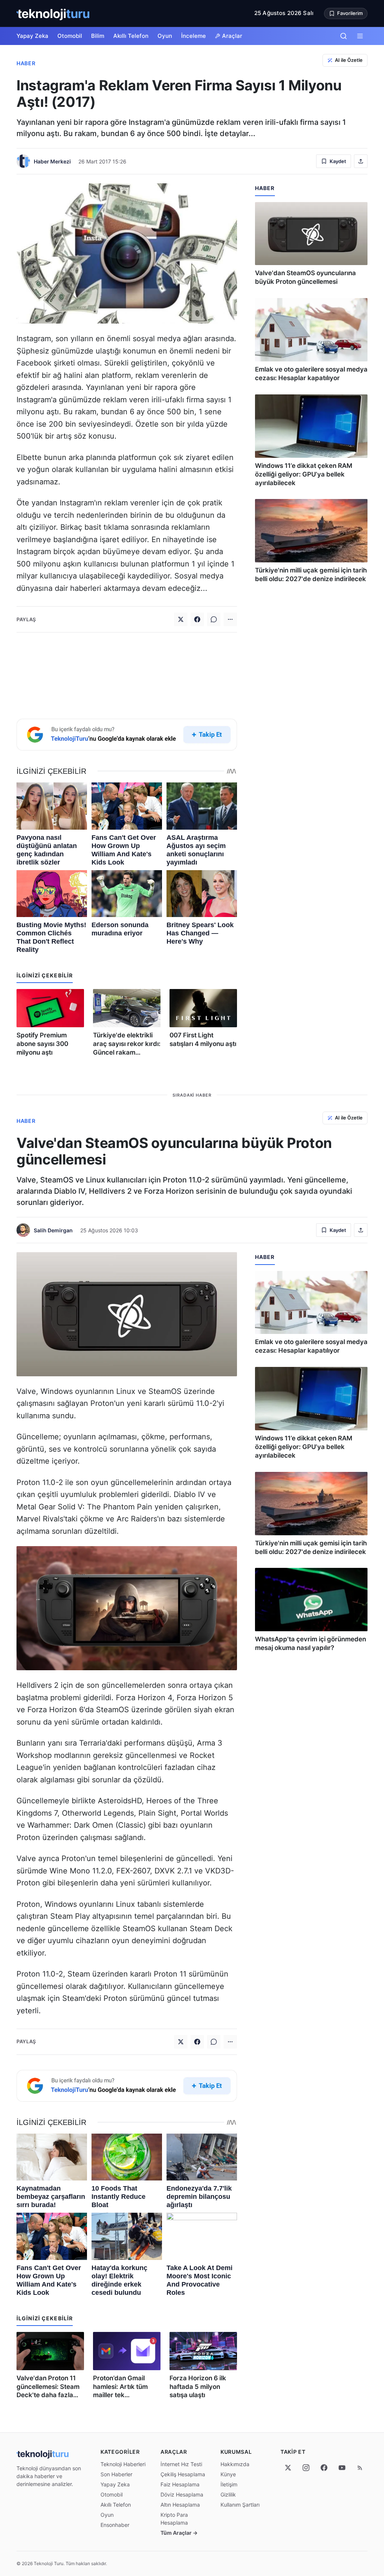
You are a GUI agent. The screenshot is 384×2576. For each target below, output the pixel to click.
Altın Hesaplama (180, 2505)
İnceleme (193, 36)
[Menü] (360, 36)
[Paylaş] (361, 161)
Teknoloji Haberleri (123, 2464)
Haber (26, 63)
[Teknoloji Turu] (53, 13)
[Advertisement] (127, 674)
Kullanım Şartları (240, 2505)
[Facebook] (197, 619)
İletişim (229, 2484)
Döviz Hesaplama (182, 2494)
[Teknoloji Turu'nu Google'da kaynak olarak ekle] (127, 735)
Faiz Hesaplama (180, 2484)
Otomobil (70, 36)
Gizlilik (228, 2494)
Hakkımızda (235, 2464)
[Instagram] (306, 2468)
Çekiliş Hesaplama (183, 2474)
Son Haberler (116, 2474)
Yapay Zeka (32, 36)
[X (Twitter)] (181, 619)
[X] (288, 2468)
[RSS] (360, 2468)
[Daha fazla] (230, 619)
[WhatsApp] (214, 619)
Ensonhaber (115, 2525)
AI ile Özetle (349, 60)
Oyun (165, 36)
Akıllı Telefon (131, 36)
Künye (228, 2474)
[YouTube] (342, 2468)
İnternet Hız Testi (181, 2464)
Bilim (98, 36)
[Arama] (343, 36)
